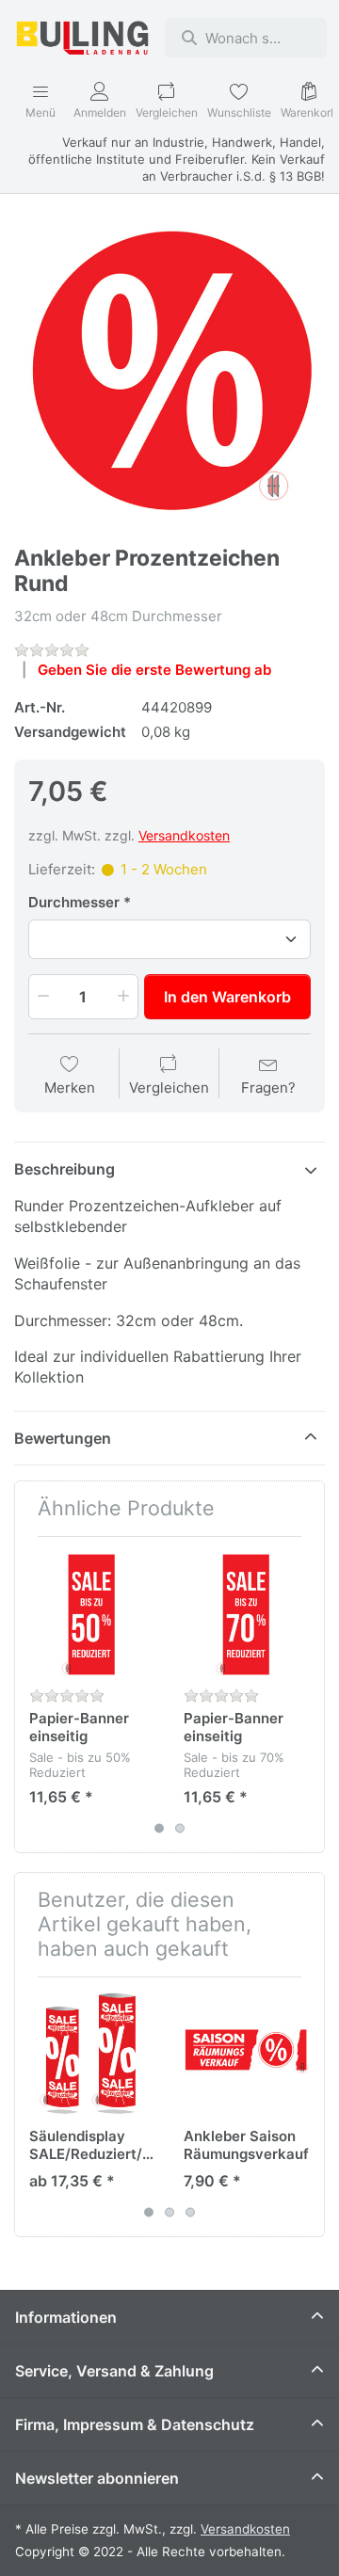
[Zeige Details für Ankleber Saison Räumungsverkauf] (246, 2054)
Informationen (66, 2317)
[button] (41, 997)
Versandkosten (184, 835)
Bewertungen (63, 1438)
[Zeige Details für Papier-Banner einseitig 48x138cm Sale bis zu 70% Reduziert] (246, 1614)
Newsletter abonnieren (97, 2478)
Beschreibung (65, 1169)
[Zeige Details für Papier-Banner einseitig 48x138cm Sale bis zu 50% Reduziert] (92, 1614)
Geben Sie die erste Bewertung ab (154, 670)
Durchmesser (74, 902)
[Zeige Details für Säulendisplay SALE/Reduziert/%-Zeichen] (92, 2054)
